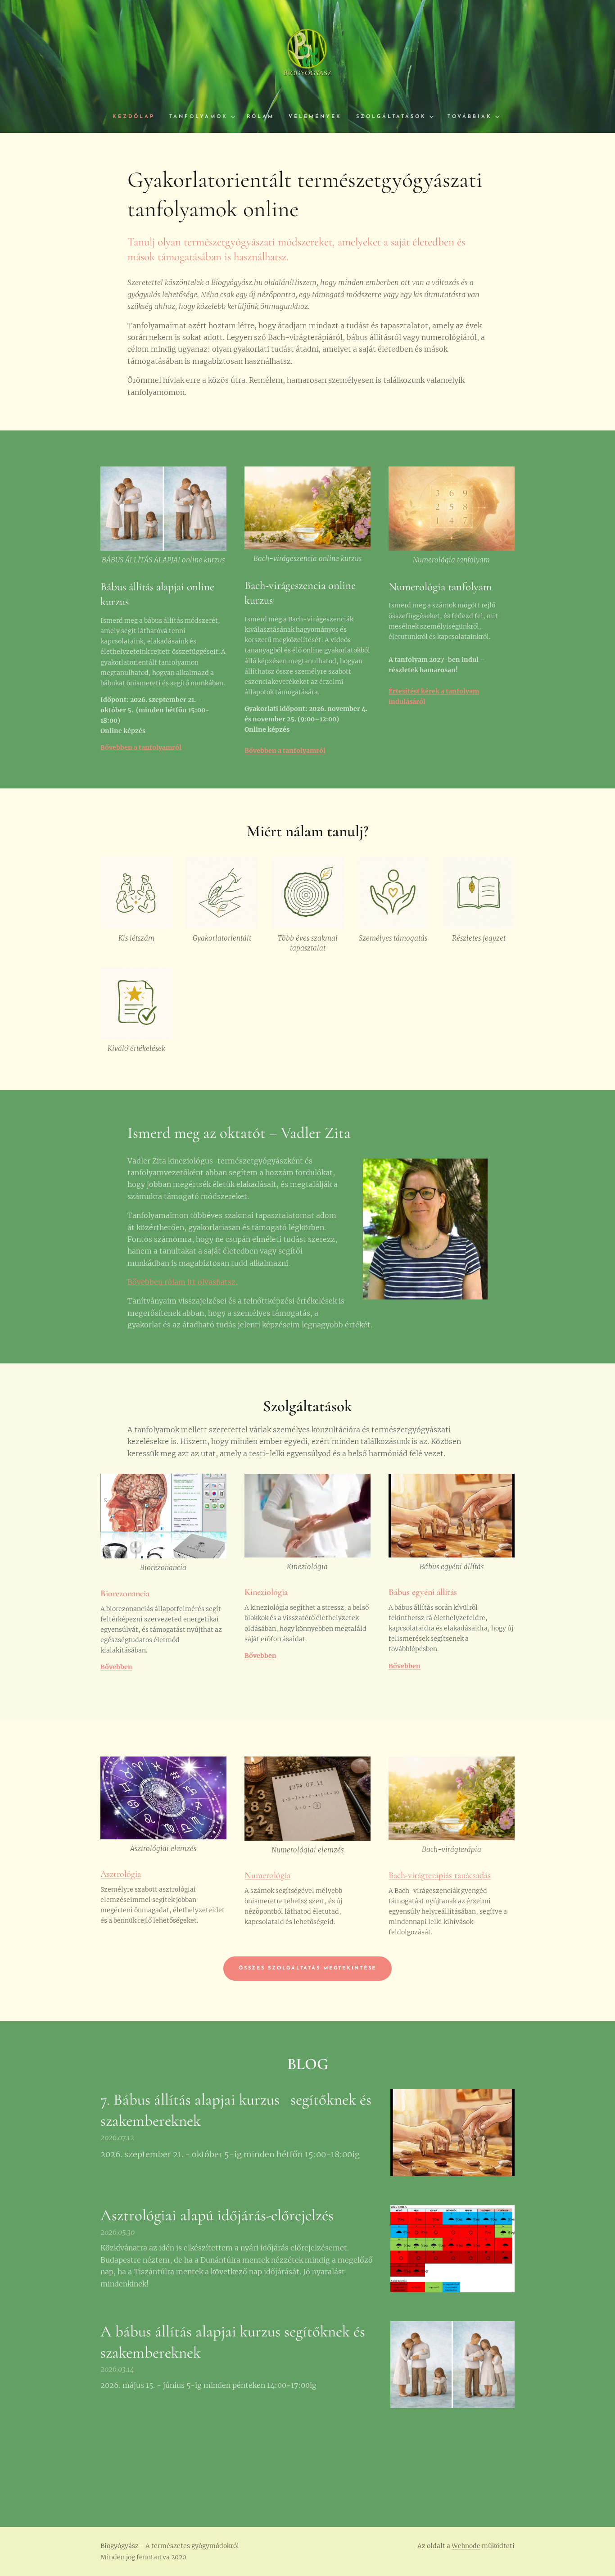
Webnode (466, 2546)
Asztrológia (121, 1874)
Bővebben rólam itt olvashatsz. (182, 1282)
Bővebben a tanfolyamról (141, 747)
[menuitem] (137, 117)
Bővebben (261, 1656)
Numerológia (267, 1875)
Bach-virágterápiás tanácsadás (440, 1875)
